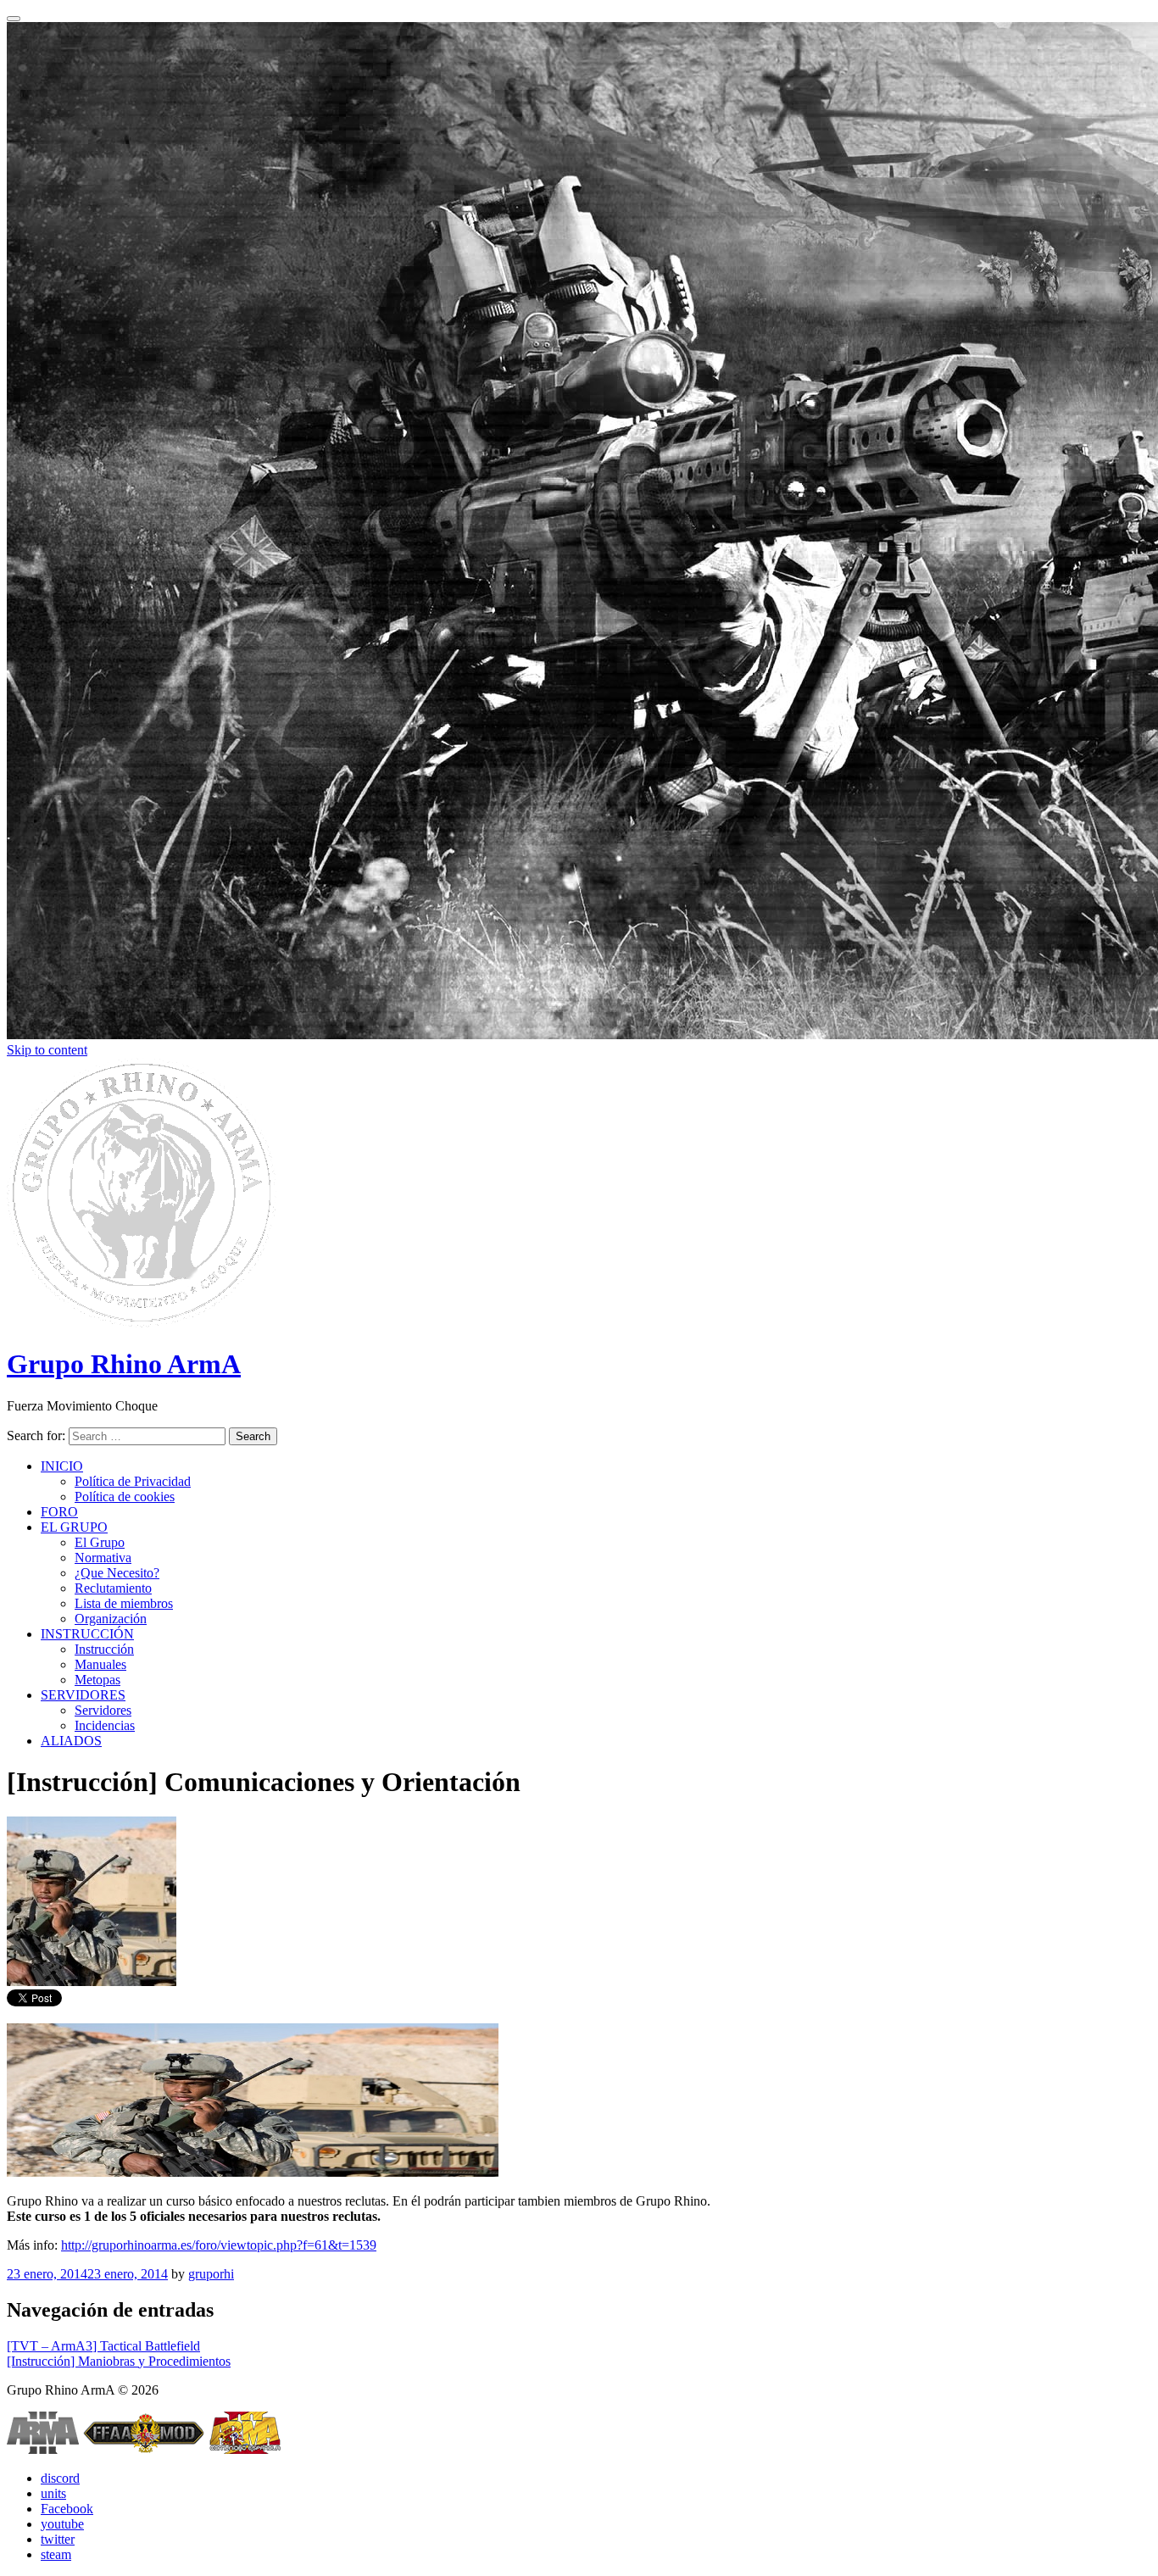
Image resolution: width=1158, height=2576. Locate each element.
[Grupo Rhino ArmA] (142, 1323)
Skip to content (47, 1050)
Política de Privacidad (133, 1481)
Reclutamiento (113, 1588)
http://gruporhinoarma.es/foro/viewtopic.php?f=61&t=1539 (219, 2245)
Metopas (97, 1680)
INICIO (62, 1466)
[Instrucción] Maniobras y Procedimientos (119, 2361)
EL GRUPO (74, 1527)
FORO (59, 1512)
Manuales (100, 1664)
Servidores (103, 1710)
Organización (111, 1619)
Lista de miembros (124, 1603)
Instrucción (104, 1649)
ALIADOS (71, 1741)
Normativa (103, 1558)
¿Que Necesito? (117, 1573)
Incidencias (105, 1725)
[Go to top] (14, 19)
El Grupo (100, 1542)
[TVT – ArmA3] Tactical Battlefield (103, 2346)
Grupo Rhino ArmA (124, 1364)
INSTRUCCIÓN (87, 1634)
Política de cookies (125, 1497)
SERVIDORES (83, 1695)
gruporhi (211, 2274)
